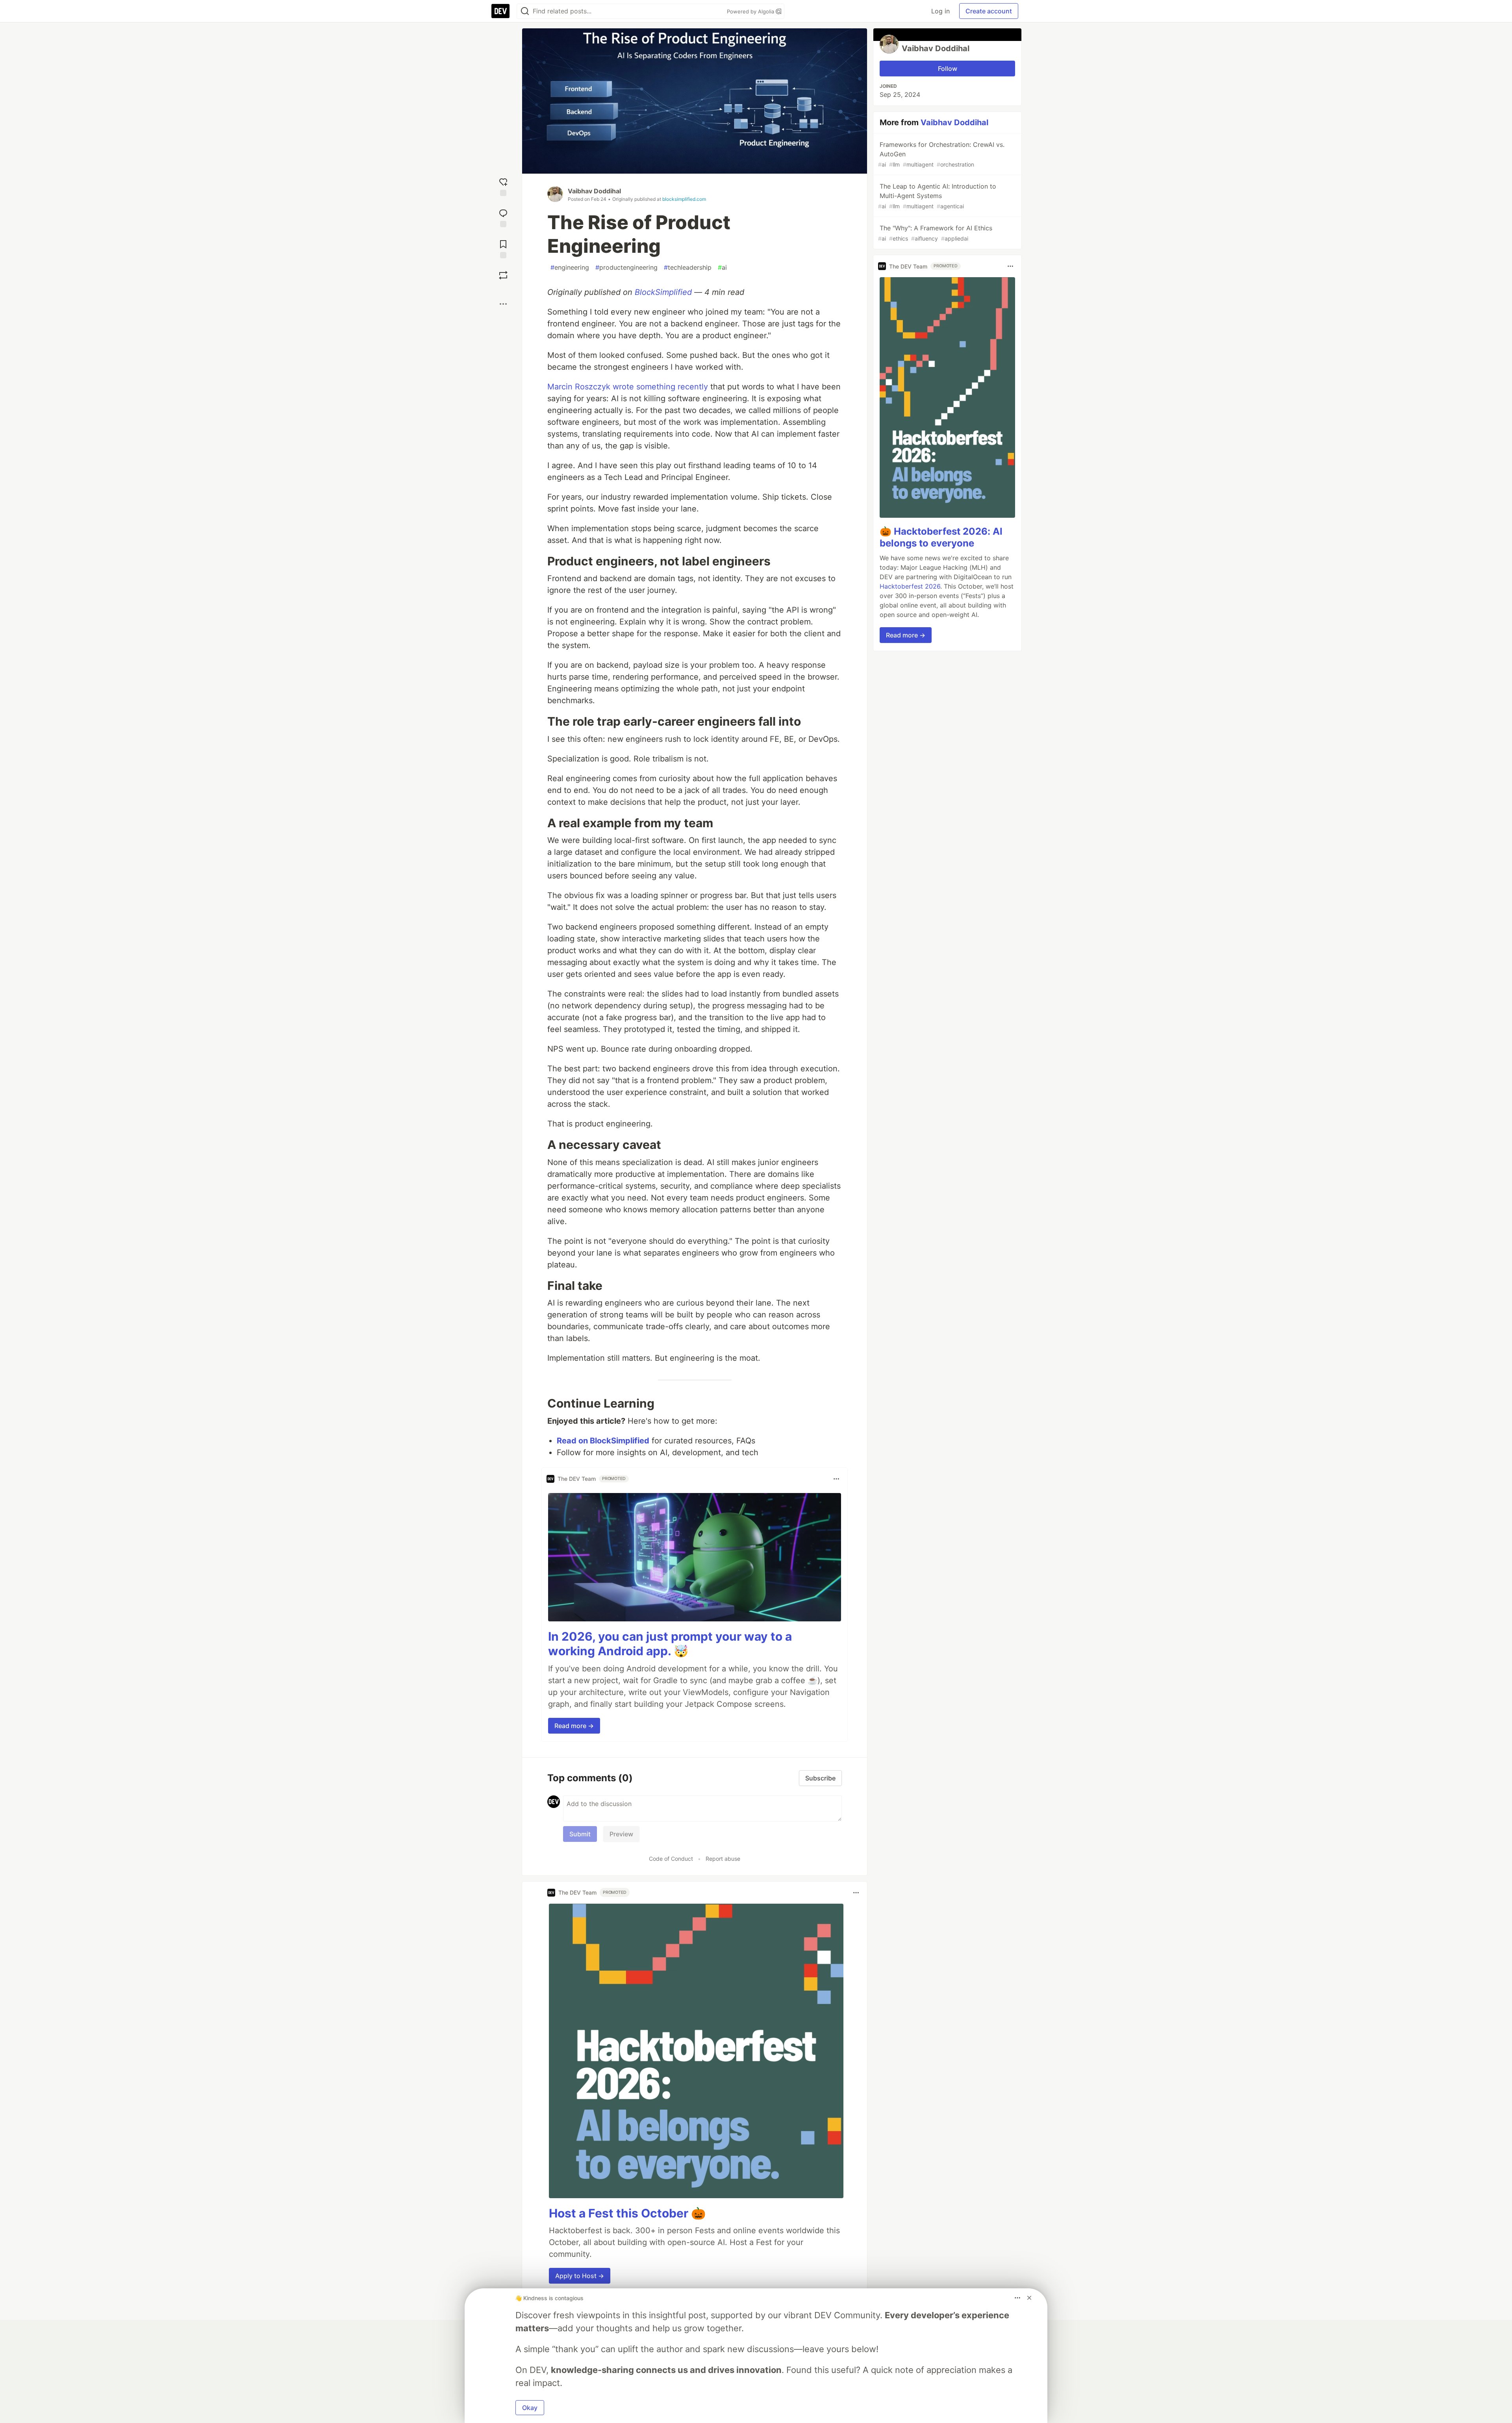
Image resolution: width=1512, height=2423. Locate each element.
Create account (989, 11)
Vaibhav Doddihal (594, 191)
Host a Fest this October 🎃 (627, 2213)
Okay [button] (530, 2408)
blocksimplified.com (684, 199)
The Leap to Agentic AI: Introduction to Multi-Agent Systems (937, 196)
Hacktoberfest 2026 (910, 586)
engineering (570, 267)
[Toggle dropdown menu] (836, 1479)
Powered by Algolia (751, 11)
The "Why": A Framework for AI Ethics (935, 233)
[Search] (525, 11)
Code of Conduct (671, 1859)
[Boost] (503, 275)
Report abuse (723, 1859)
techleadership (688, 267)
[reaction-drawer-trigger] (503, 186)
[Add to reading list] (503, 248)
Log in (940, 11)
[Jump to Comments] (503, 217)
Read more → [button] (574, 1726)
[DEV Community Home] (500, 11)
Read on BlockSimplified (603, 1441)
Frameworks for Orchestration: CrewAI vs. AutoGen (941, 154)
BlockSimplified (663, 292)
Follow (948, 69)
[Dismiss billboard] (1029, 2298)
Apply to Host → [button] (580, 2276)
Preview (621, 1834)
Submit (580, 1834)
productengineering (626, 267)
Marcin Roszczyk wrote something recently (628, 387)
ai (722, 267)
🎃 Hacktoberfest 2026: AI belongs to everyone (941, 537)
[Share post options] (503, 304)
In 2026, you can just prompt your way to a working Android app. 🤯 (670, 1644)
